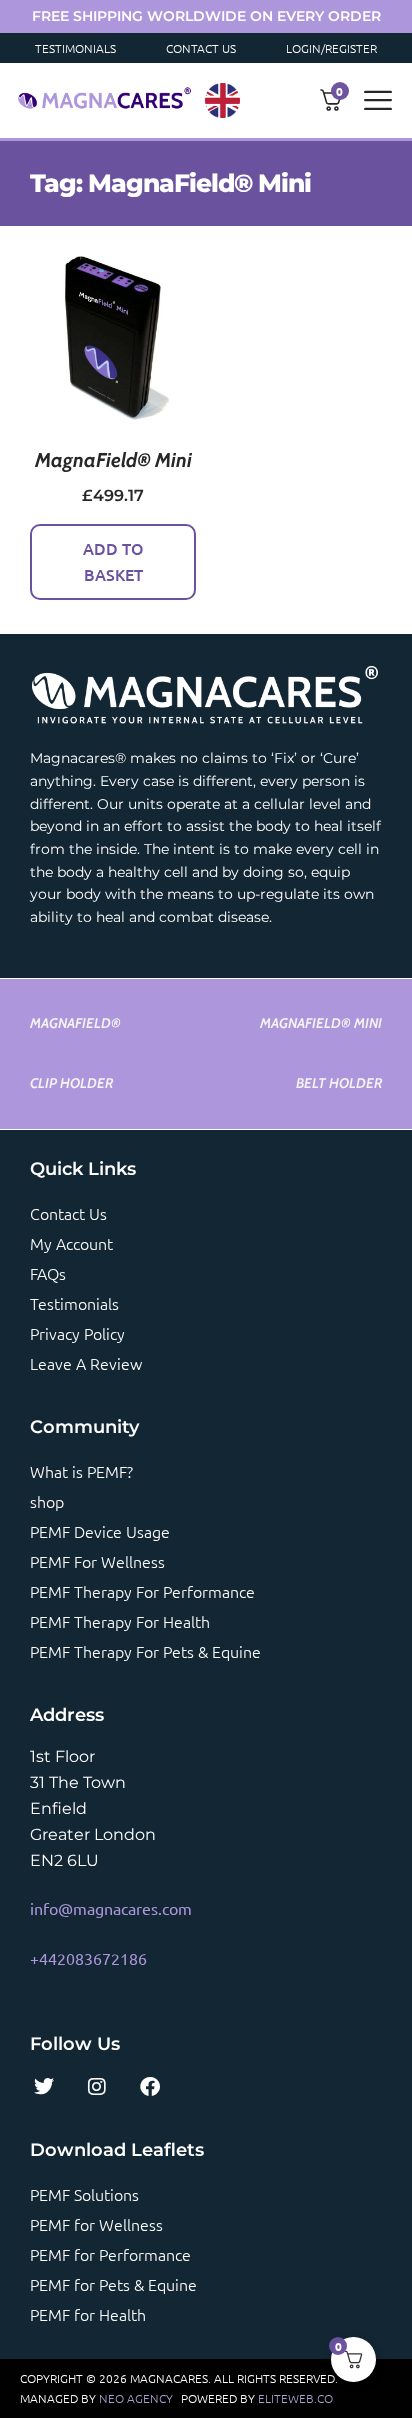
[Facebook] (150, 2087)
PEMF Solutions (84, 2194)
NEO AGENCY (136, 2398)
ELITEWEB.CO (295, 2398)
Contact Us (201, 48)
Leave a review (86, 1363)
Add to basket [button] (113, 561)
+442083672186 (88, 1958)
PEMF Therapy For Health (120, 1621)
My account (71, 1243)
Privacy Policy (77, 1333)
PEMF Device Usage (100, 1531)
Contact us (68, 1213)
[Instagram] (97, 2087)
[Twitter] (44, 2087)
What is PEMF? (81, 1471)
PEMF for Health (88, 2314)
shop (47, 1501)
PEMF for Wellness (96, 2224)
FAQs (48, 1273)
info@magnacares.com (111, 1908)
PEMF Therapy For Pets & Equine (145, 1651)
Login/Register (331, 48)
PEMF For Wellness (97, 1561)
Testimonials (75, 48)
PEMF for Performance (110, 2254)
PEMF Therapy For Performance (142, 1591)
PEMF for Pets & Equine (113, 2284)
